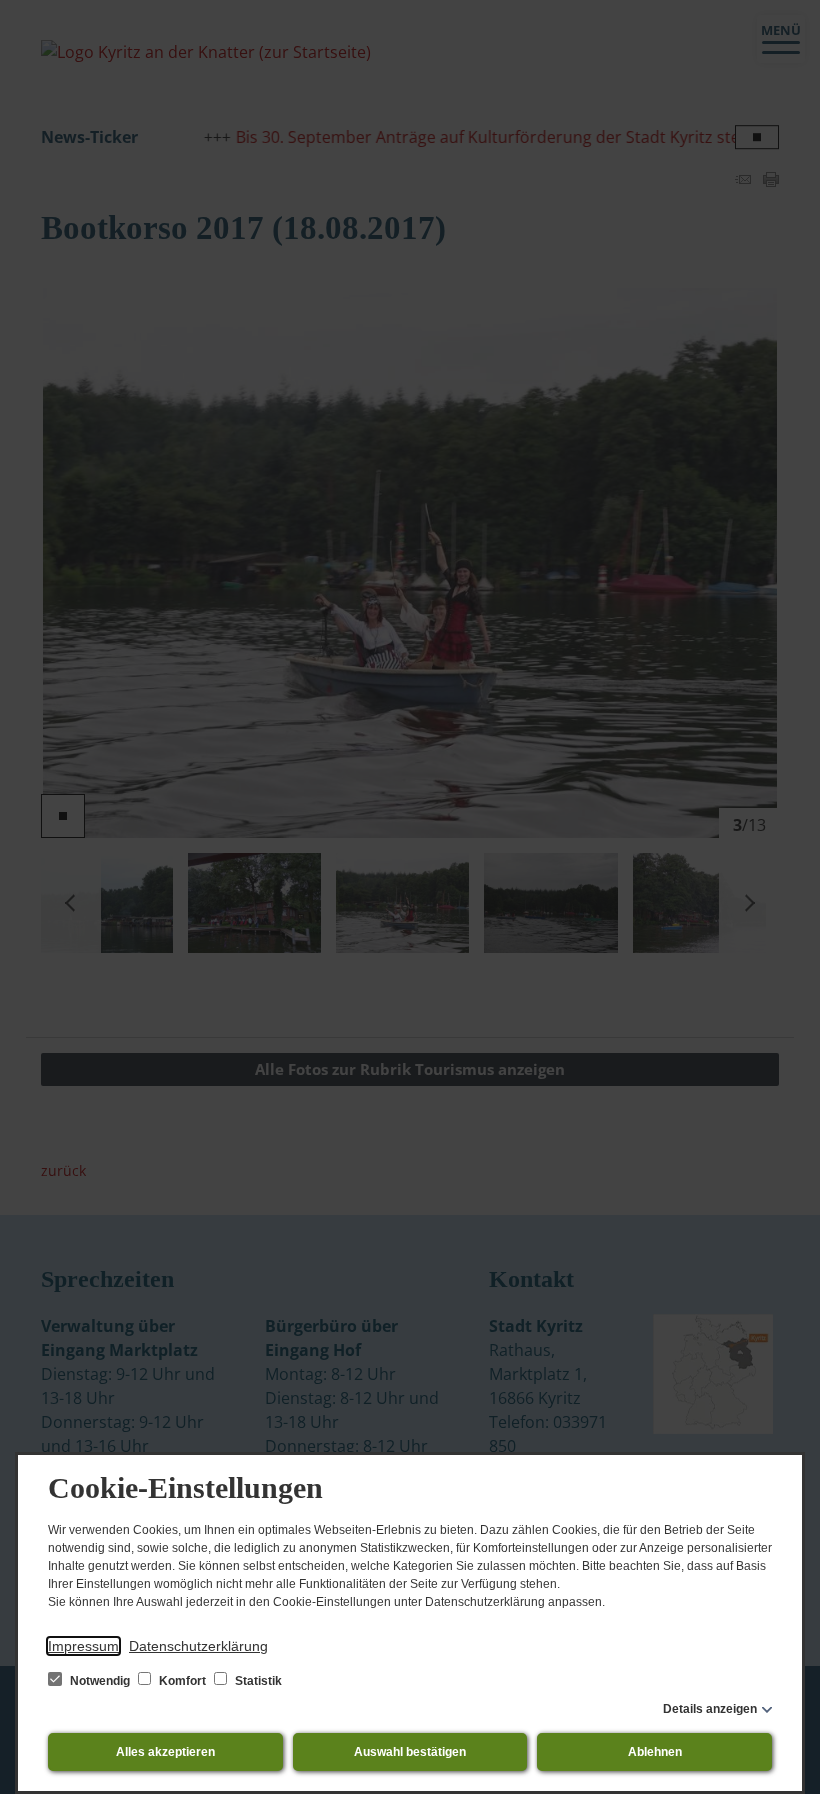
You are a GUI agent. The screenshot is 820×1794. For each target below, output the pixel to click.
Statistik (257, 1681)
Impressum (83, 1646)
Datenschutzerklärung (198, 1646)
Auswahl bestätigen (410, 1752)
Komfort (182, 1681)
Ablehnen (655, 1752)
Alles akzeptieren (165, 1752)
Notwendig (100, 1681)
